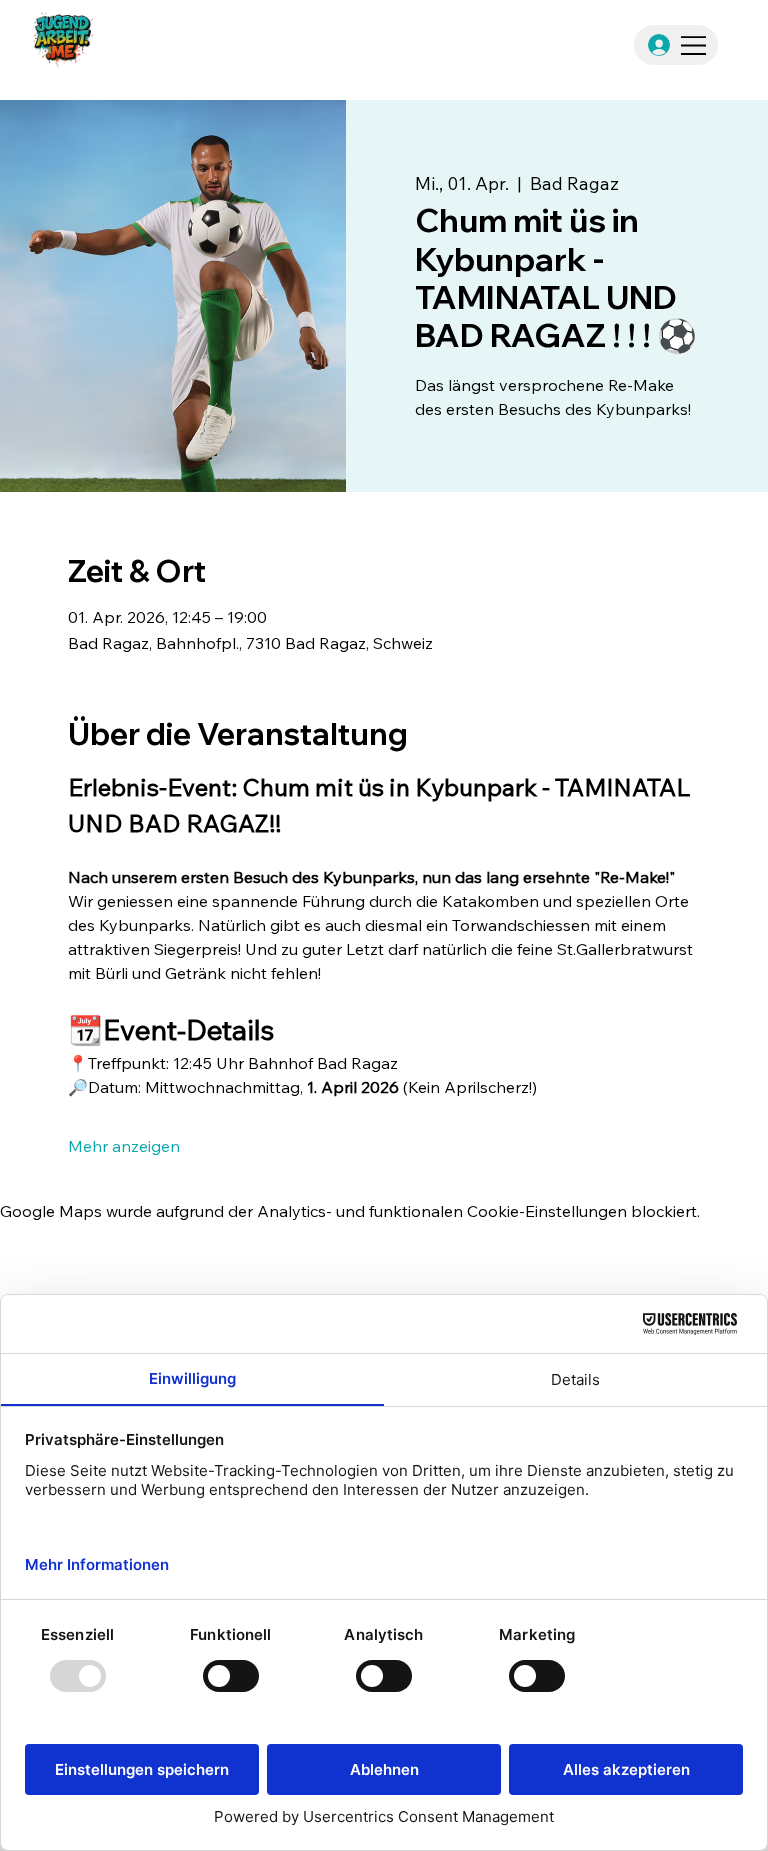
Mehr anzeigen (124, 1146)
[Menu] (694, 45)
